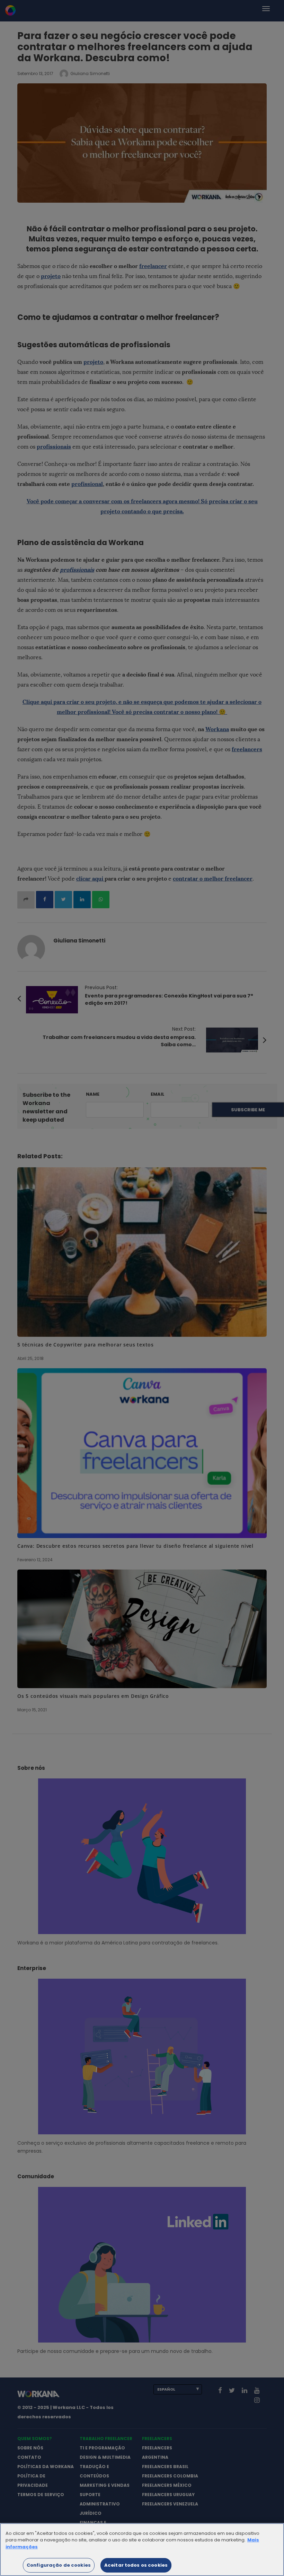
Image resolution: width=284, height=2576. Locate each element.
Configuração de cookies (59, 2565)
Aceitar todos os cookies (136, 2565)
